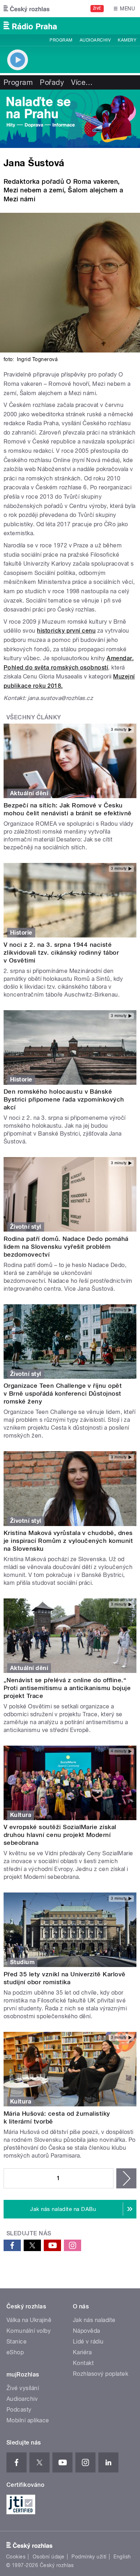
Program (61, 40)
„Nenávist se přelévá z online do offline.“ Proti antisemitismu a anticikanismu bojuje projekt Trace (67, 1688)
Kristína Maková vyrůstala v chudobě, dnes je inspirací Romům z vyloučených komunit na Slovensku (68, 1541)
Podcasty (19, 2410)
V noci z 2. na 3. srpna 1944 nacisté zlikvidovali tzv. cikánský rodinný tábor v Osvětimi (61, 953)
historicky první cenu (66, 631)
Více (82, 82)
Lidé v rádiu (88, 2342)
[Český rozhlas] (27, 9)
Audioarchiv (95, 40)
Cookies (16, 2557)
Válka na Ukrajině (29, 2320)
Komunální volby (29, 2331)
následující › (126, 2178)
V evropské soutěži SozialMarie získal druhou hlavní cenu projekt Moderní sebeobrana (60, 1835)
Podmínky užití (89, 2557)
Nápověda (87, 2331)
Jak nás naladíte (94, 2320)
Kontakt (83, 2363)
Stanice (17, 2342)
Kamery (127, 40)
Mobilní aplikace (28, 2420)
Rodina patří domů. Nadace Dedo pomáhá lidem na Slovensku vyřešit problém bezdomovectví (66, 1247)
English (122, 2557)
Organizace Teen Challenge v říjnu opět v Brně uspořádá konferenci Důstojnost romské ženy (63, 1393)
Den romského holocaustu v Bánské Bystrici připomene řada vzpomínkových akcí (64, 1099)
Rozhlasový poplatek (101, 2374)
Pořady (52, 82)
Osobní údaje (49, 2557)
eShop (15, 2352)
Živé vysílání (23, 2388)
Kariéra (82, 2352)
